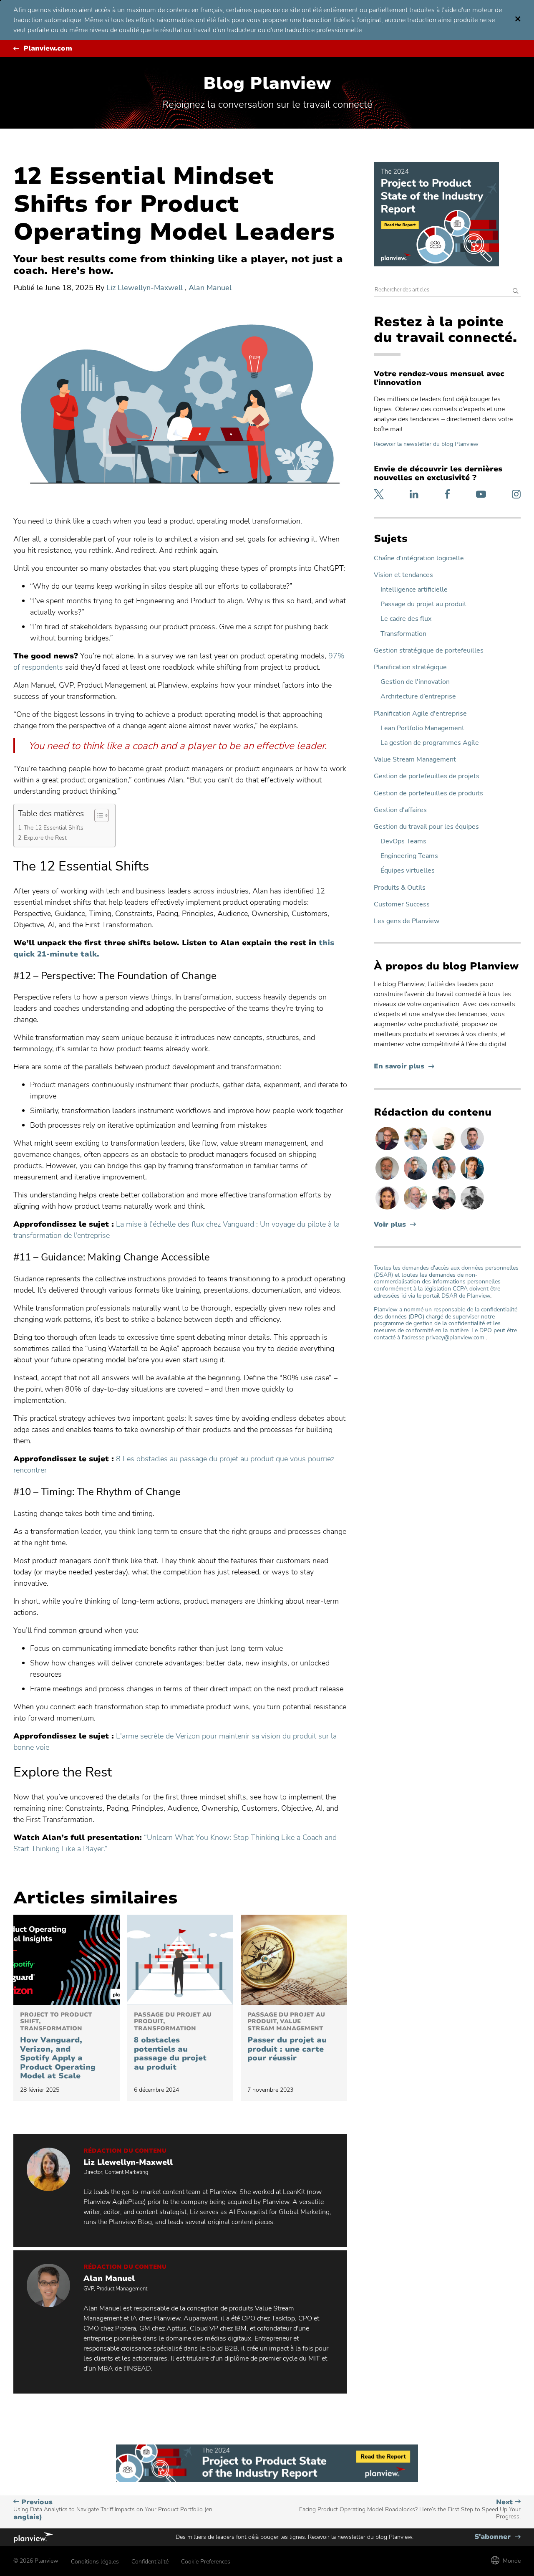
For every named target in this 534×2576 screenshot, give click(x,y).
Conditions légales (95, 2562)
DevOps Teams (403, 841)
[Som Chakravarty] (445, 1209)
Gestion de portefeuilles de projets (427, 776)
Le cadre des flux (406, 619)
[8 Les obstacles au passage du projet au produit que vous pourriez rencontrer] (180, 1960)
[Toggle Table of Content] (97, 815)
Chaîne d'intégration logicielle (419, 558)
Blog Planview (267, 84)
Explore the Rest (45, 838)
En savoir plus (404, 1067)
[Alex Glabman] (472, 1209)
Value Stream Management (415, 760)
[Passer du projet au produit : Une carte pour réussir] (294, 1960)
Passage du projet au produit (423, 604)
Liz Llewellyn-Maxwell (146, 288)
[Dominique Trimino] (388, 1209)
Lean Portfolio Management (422, 728)
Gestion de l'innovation (415, 682)
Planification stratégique (410, 667)
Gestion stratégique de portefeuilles (429, 651)
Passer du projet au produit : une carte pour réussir (287, 2037)
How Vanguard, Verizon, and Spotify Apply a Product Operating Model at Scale (58, 2046)
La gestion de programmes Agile (430, 743)
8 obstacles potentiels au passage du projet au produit (173, 2042)
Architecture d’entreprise (418, 697)
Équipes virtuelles (408, 871)
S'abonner (497, 2537)
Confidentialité (150, 2562)
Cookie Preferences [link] (206, 2562)
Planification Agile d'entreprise (420, 714)
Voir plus (390, 1225)
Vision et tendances (403, 575)
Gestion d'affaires (400, 810)
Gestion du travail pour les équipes (426, 827)
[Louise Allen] (416, 1150)
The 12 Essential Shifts (54, 827)
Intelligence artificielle (414, 590)
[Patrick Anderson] (445, 1150)
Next (410, 2509)
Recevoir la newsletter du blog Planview (426, 444)
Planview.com (48, 49)
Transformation (403, 634)
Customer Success (402, 905)
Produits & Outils (400, 888)
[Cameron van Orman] (416, 1209)
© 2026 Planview (36, 2561)
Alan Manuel (210, 288)
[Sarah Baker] (445, 1179)
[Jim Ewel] (388, 1179)
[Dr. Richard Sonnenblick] (472, 1179)
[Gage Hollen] (416, 1179)
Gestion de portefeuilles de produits (428, 793)
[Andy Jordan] (388, 1150)
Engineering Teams (409, 856)
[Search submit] (516, 292)
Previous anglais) (113, 2510)
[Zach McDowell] (472, 1150)
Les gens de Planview (407, 921)
